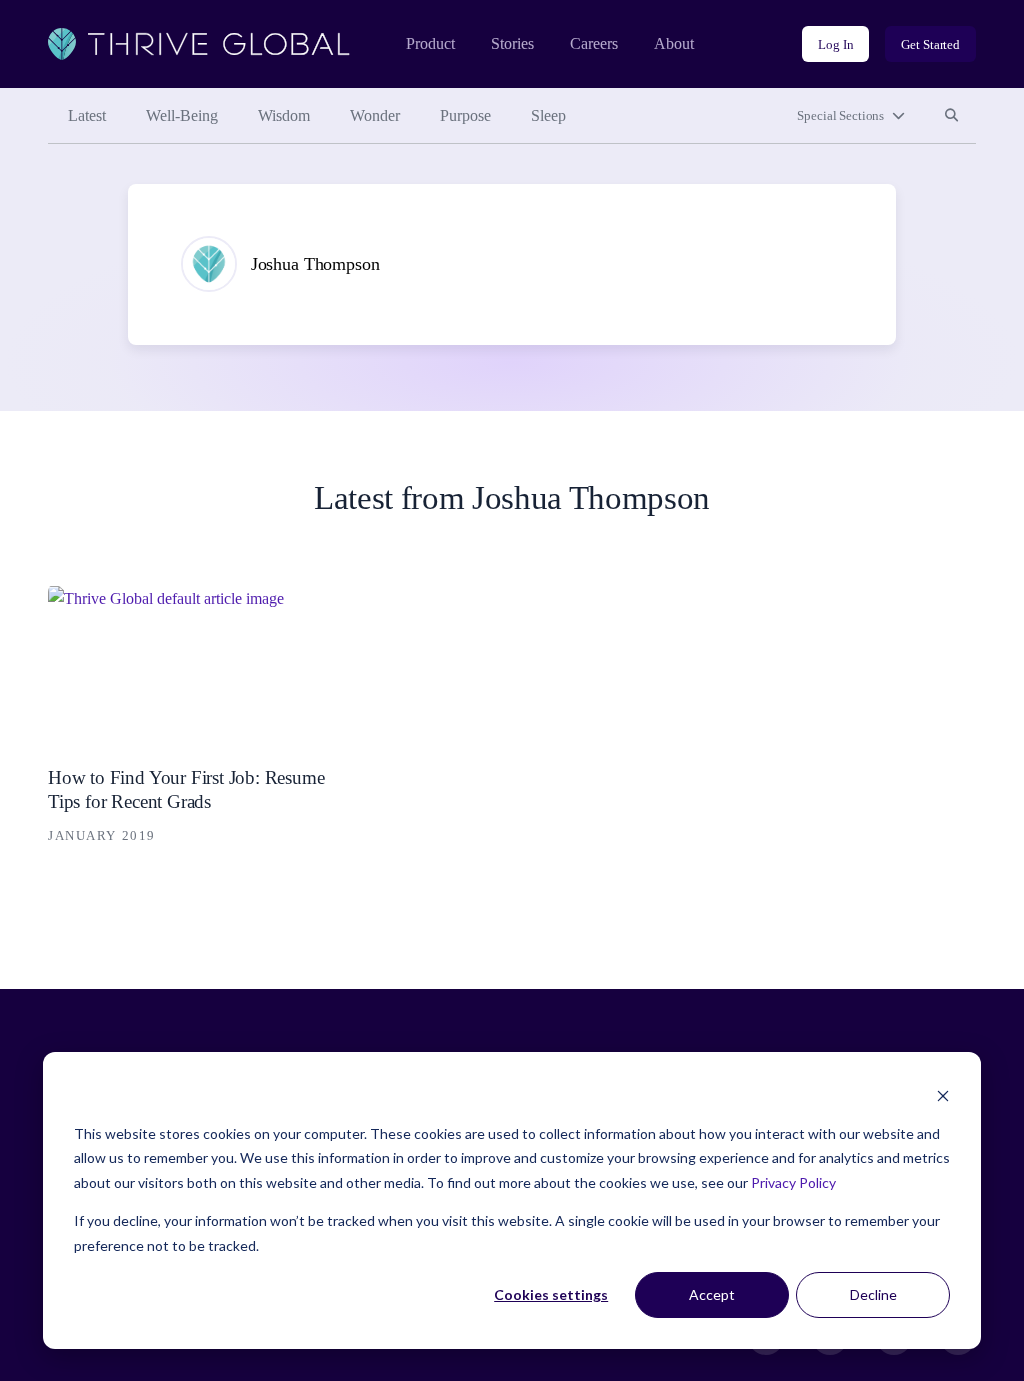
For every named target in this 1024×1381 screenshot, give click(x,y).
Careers (594, 43)
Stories (512, 43)
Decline (873, 1294)
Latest (87, 115)
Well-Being (182, 115)
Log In (835, 44)
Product (430, 43)
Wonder (375, 115)
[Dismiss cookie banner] (943, 1095)
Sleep (548, 115)
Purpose (465, 115)
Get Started (930, 44)
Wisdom (284, 115)
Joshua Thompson (315, 264)
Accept (712, 1294)
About (674, 43)
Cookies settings (551, 1294)
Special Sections (840, 115)
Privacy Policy (793, 1182)
